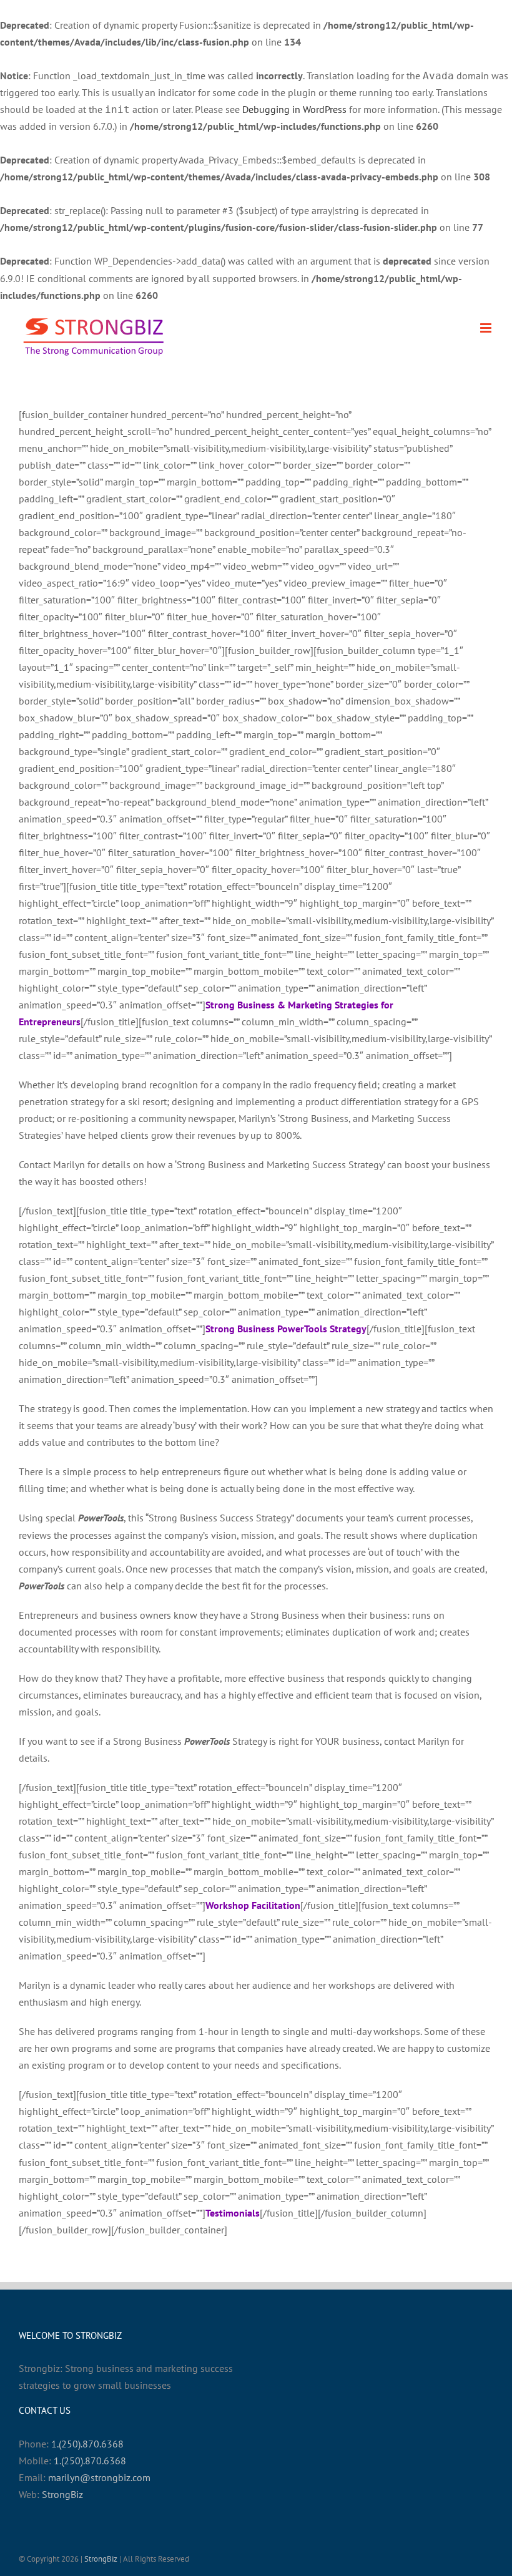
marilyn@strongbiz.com (99, 2477)
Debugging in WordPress (294, 109)
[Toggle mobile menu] (487, 328)
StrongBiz (62, 2494)
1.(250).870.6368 (87, 2444)
